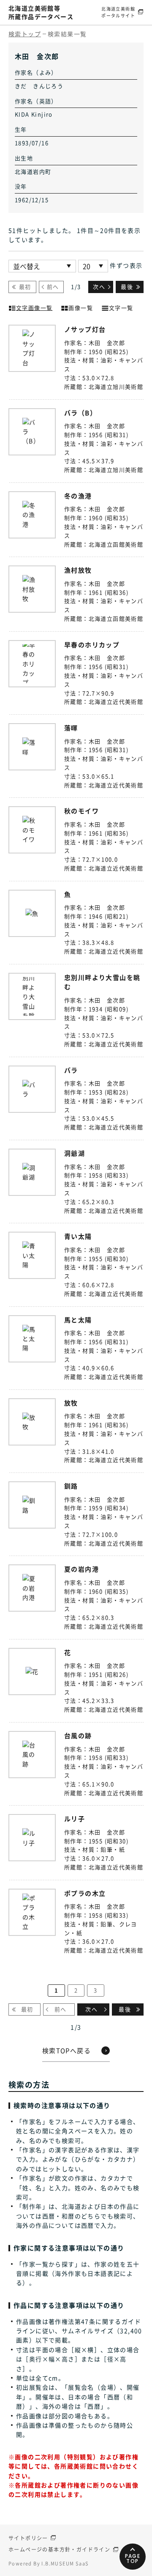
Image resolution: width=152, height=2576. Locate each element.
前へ (53, 287)
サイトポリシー (28, 2538)
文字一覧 (121, 308)
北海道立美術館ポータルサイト (118, 12)
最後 (127, 287)
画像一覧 (81, 308)
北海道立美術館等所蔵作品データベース (41, 12)
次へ (99, 287)
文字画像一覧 (34, 308)
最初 (25, 287)
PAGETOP (133, 2559)
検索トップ (25, 34)
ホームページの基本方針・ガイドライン (59, 2549)
